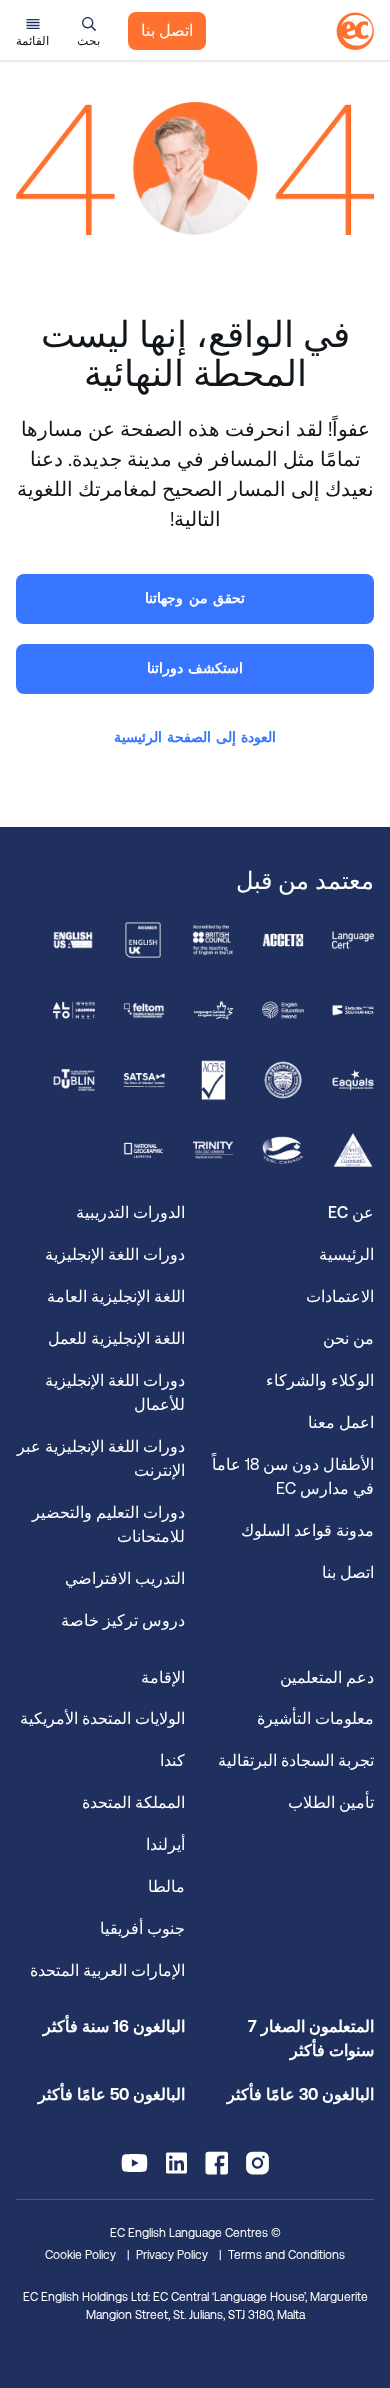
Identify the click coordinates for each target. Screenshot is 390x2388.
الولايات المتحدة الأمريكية (102, 1718)
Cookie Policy (80, 2255)
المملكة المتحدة (133, 1802)
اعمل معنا (341, 1422)
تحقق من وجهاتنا (194, 598)
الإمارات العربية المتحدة (107, 1970)
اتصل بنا (167, 30)
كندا (172, 1760)
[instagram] (257, 2163)
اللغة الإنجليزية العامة (116, 1296)
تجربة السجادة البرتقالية (296, 1760)
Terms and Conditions (286, 2255)
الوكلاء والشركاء (320, 1380)
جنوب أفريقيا (142, 1928)
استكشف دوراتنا (195, 668)
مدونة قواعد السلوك (307, 1530)
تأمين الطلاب (331, 1802)
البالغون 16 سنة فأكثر (114, 2026)
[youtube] (134, 2163)
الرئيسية (346, 1254)
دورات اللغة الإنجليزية (115, 1254)
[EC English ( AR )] (355, 31)
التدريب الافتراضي (125, 1578)
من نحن (348, 1338)
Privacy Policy (172, 2255)
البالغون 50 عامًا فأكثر (111, 2094)
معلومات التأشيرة (315, 1718)
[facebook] (216, 2163)
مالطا (166, 1886)
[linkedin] (176, 2163)
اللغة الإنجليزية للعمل (116, 1338)
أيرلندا (165, 1844)
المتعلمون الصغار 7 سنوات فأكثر (311, 2038)
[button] (88, 31)
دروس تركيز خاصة (123, 1620)
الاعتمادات (340, 1296)
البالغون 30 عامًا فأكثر (300, 2094)
